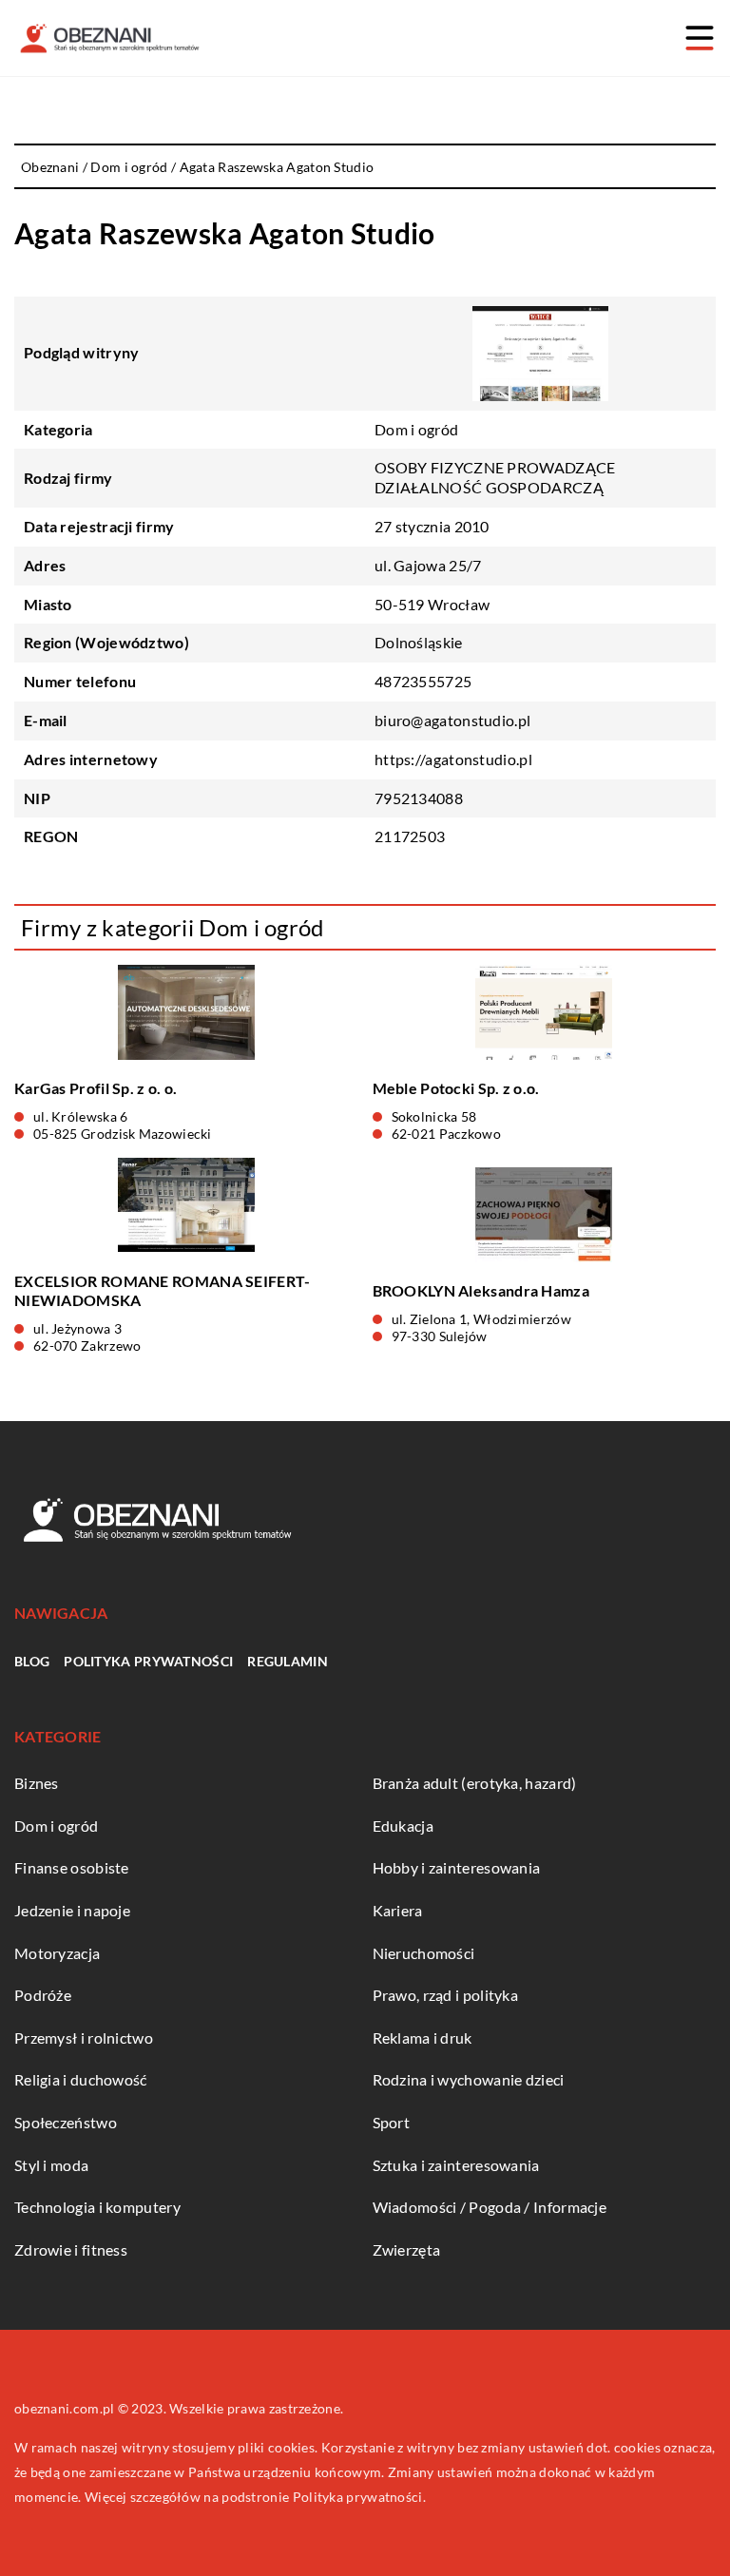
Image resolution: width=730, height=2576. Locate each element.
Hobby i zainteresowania (457, 1867)
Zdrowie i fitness (71, 2249)
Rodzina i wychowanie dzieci (469, 2079)
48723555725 (423, 681)
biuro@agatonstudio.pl (452, 720)
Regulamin (288, 1661)
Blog (32, 1661)
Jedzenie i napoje (72, 1910)
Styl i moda (51, 2165)
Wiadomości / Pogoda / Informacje (490, 2207)
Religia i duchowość (81, 2079)
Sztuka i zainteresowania (456, 2165)
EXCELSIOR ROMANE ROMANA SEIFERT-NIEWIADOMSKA (163, 1291)
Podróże (43, 1995)
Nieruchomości (424, 1953)
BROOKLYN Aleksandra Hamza (481, 1290)
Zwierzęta (407, 2249)
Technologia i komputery (97, 2207)
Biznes (37, 1783)
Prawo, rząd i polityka (446, 1995)
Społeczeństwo (66, 2122)
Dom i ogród (416, 429)
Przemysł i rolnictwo (84, 2038)
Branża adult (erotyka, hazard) (475, 1783)
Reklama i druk (423, 2038)
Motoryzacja (57, 1953)
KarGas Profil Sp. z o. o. (96, 1088)
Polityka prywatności (148, 1661)
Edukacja (403, 1826)
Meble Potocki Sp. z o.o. (456, 1088)
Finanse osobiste (72, 1867)
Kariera (398, 1910)
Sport (392, 2122)
